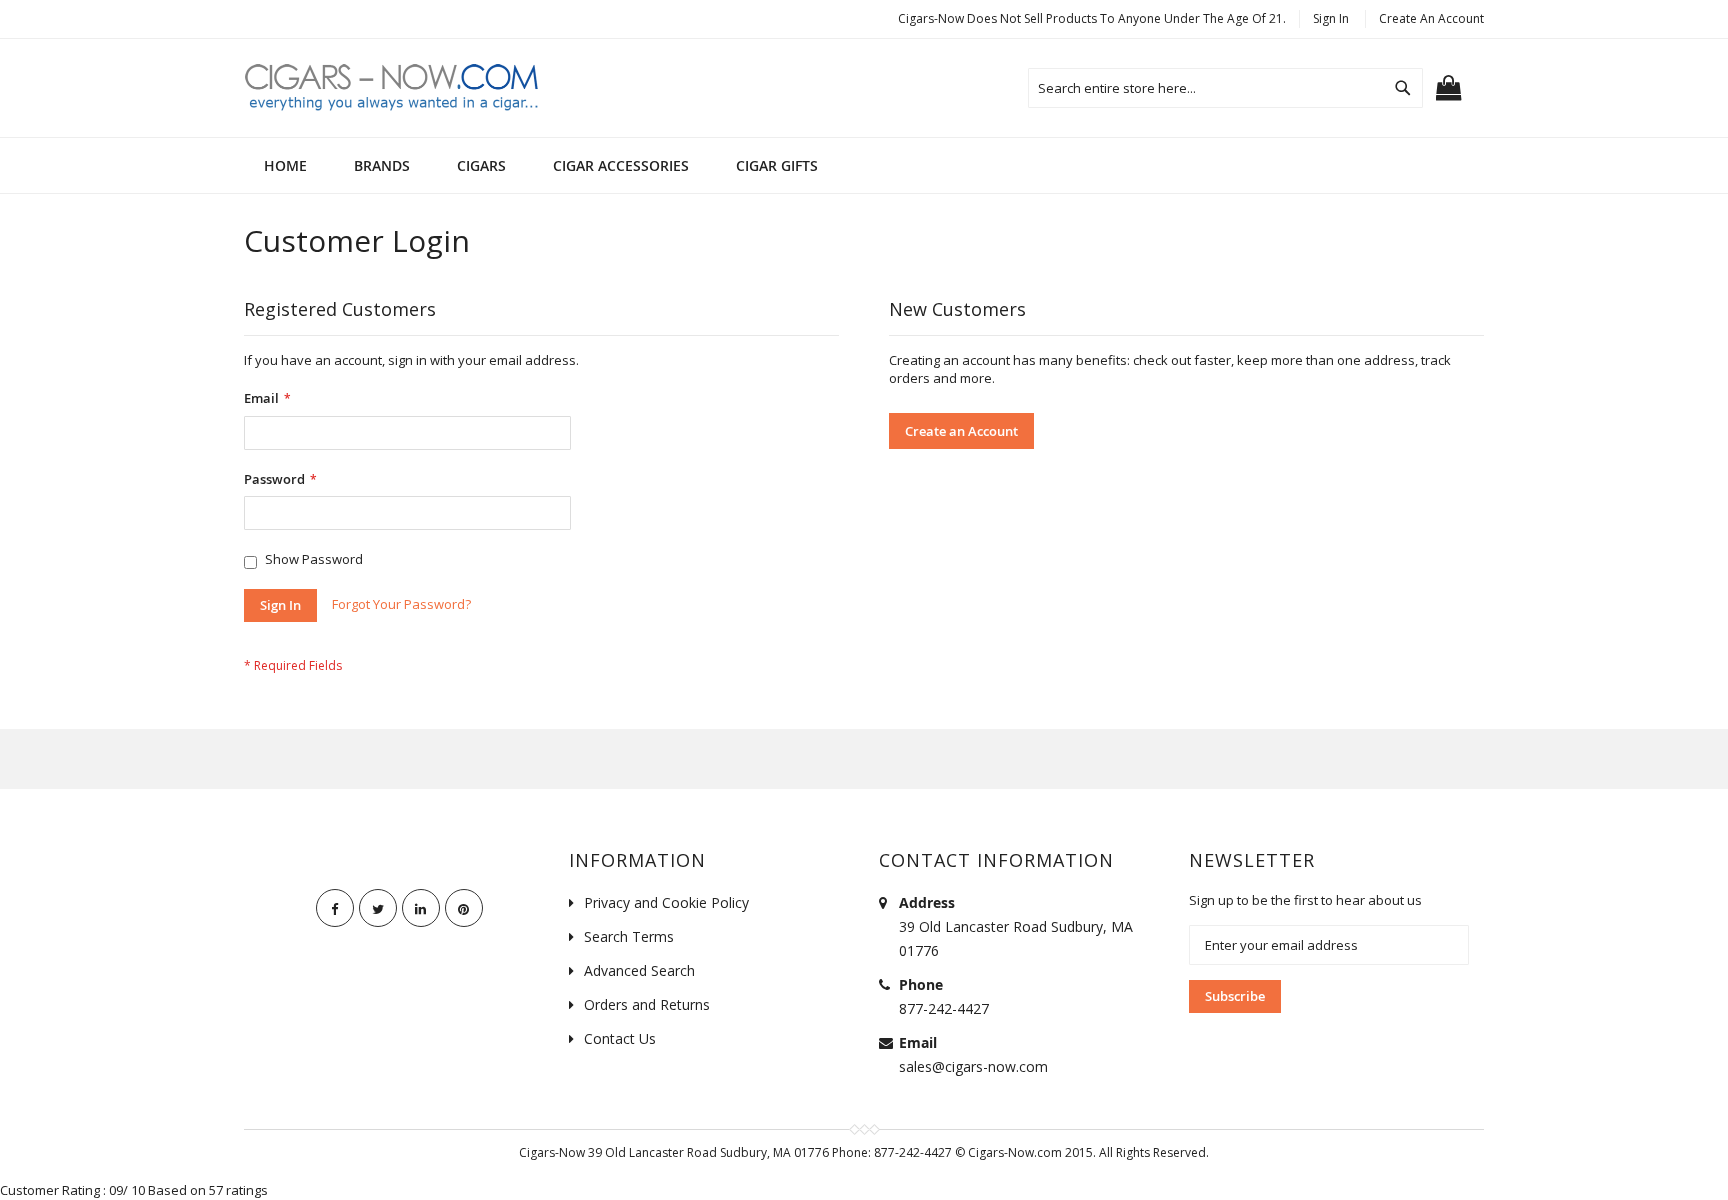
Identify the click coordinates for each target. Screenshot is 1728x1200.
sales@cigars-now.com (973, 1066)
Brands (382, 165)
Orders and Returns (647, 1004)
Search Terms (629, 936)
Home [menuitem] (285, 165)
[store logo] (394, 86)
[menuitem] (382, 165)
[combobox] (1225, 88)
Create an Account (1431, 18)
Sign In (1331, 18)
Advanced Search (639, 970)
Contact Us (620, 1038)
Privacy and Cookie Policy (666, 902)
